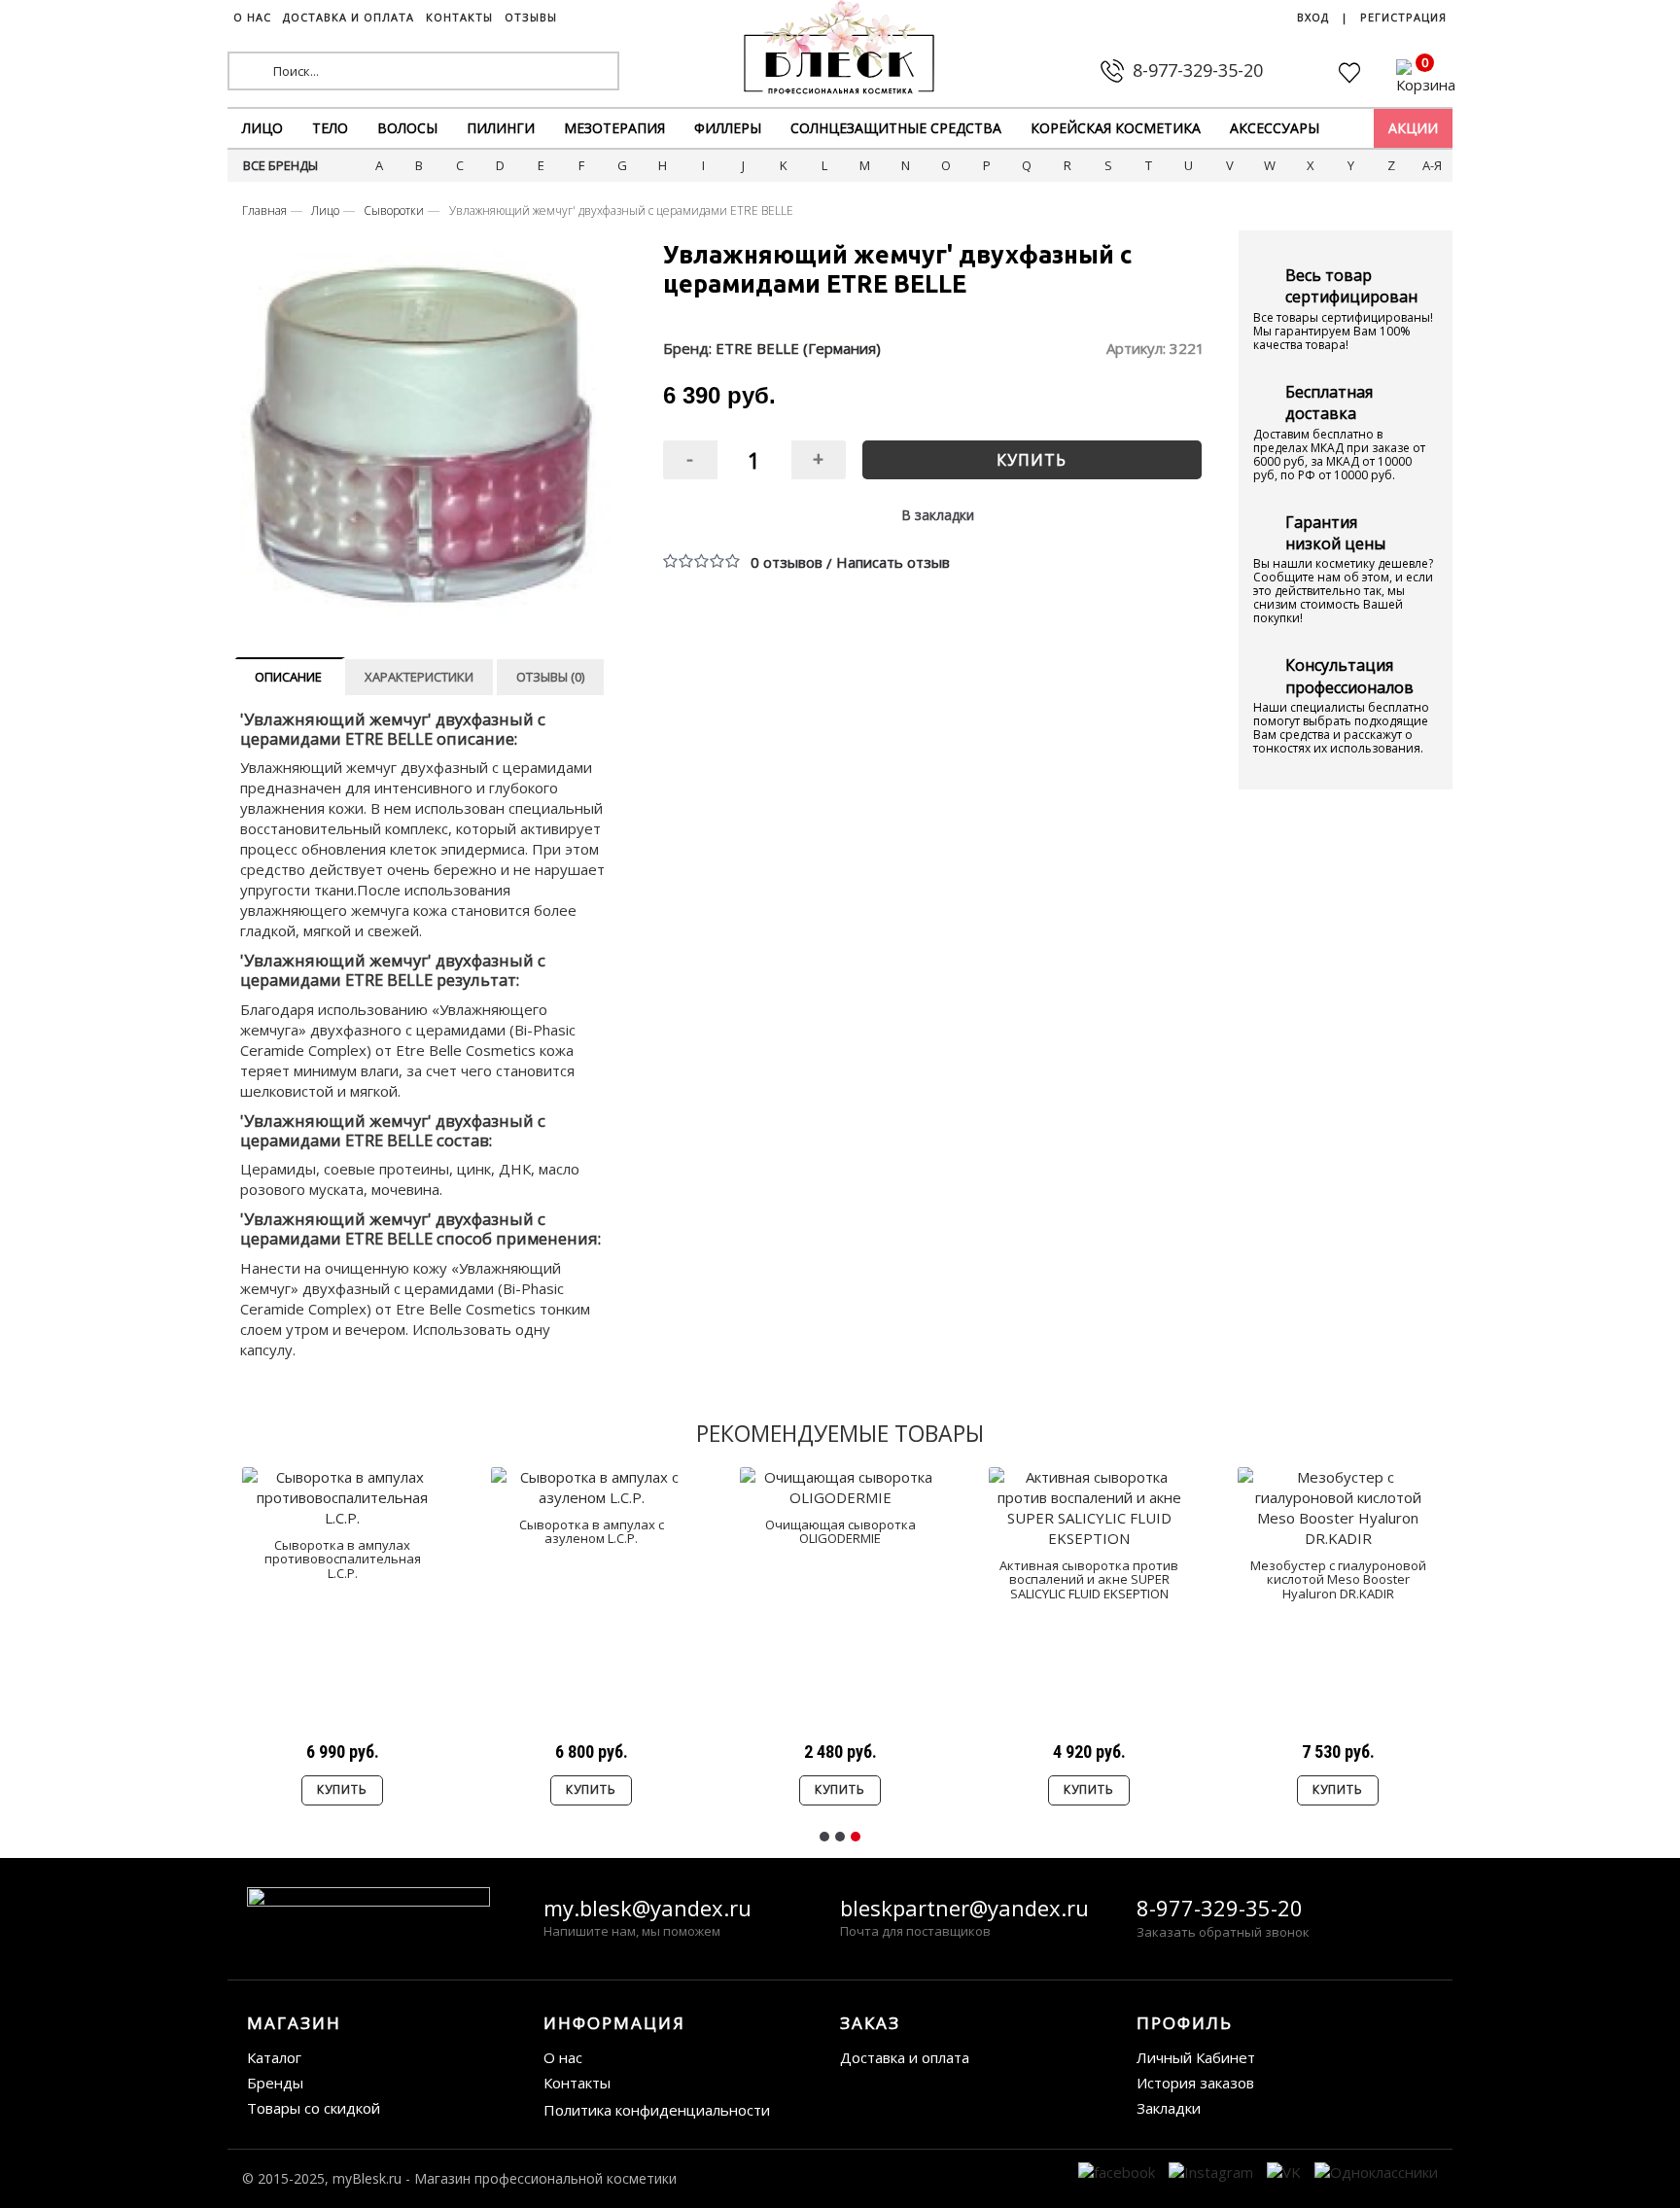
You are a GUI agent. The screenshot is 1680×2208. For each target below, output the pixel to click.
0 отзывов (787, 562)
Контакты (577, 2083)
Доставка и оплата (905, 2057)
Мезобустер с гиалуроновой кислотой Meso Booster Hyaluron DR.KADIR (1338, 1579)
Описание (288, 677)
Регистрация (1403, 17)
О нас (563, 2057)
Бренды (275, 2083)
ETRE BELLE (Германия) (798, 348)
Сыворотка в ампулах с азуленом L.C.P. (592, 1531)
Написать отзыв (893, 562)
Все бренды (280, 165)
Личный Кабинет (1196, 2057)
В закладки (938, 515)
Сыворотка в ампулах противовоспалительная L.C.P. (343, 1559)
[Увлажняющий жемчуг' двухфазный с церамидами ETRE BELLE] (425, 435)
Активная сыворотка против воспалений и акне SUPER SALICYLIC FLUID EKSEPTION (1089, 1579)
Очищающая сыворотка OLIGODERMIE (840, 1531)
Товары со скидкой (314, 2108)
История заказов (1195, 2083)
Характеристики (419, 677)
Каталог (274, 2057)
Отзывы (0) (550, 677)
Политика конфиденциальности (657, 2110)
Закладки (1169, 2108)
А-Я (1432, 165)
